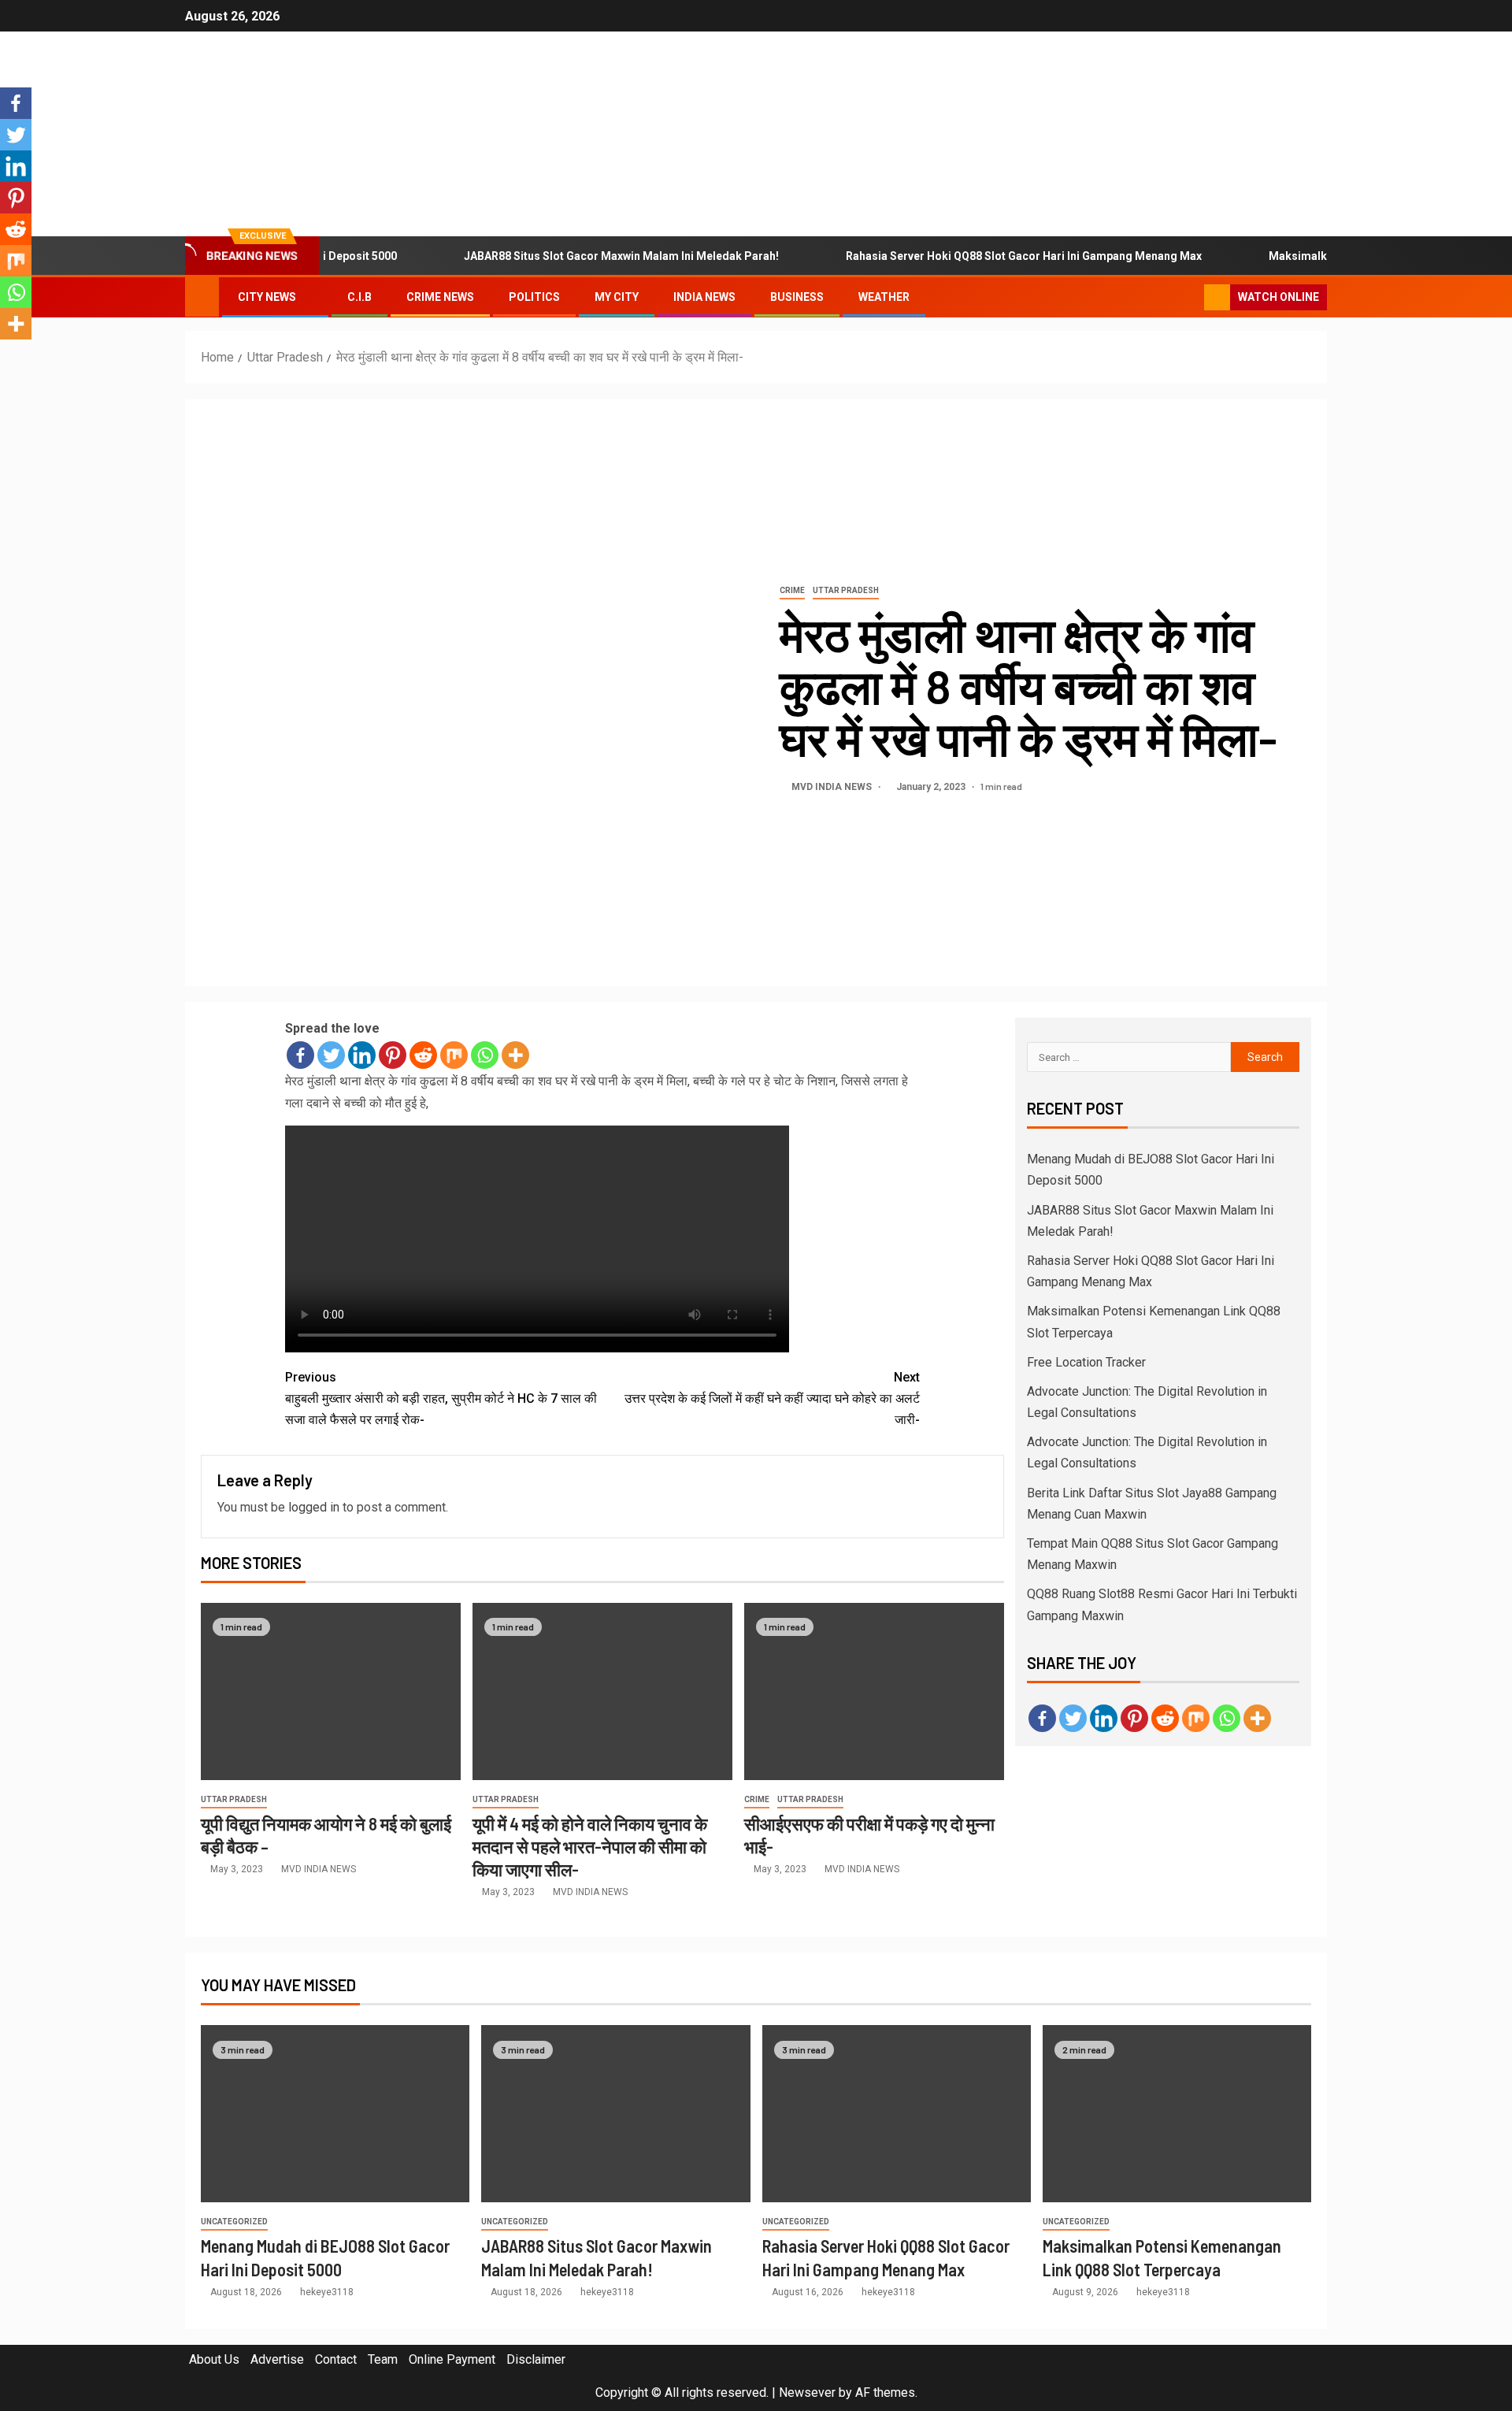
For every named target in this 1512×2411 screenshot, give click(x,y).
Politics (534, 297)
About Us (214, 2359)
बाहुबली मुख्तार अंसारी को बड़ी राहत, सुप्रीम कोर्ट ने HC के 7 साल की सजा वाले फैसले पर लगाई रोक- (441, 1398)
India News (704, 297)
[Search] (1190, 298)
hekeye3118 (327, 2292)
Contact (336, 2359)
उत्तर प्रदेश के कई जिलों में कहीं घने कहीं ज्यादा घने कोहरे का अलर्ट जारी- (772, 1398)
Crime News (440, 297)
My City (617, 297)
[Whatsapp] (485, 1055)
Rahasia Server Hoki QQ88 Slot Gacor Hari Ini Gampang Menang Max (980, 256)
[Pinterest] (393, 1055)
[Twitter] (331, 1055)
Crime (792, 590)
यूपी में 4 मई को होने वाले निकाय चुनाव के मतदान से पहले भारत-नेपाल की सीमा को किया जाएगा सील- (590, 1847)
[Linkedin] (362, 1055)
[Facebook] (300, 1055)
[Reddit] (423, 1055)
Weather (884, 297)
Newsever (807, 2392)
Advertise (277, 2359)
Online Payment (452, 2359)
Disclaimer (536, 2359)
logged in (314, 1507)
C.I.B (359, 297)
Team (383, 2359)
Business (797, 297)
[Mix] (454, 1055)
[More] (515, 1055)
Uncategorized (234, 2222)
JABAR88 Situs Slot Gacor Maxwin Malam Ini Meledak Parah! (577, 256)
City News (267, 297)
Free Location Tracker (1086, 1362)
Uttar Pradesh (846, 590)
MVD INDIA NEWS (833, 787)
